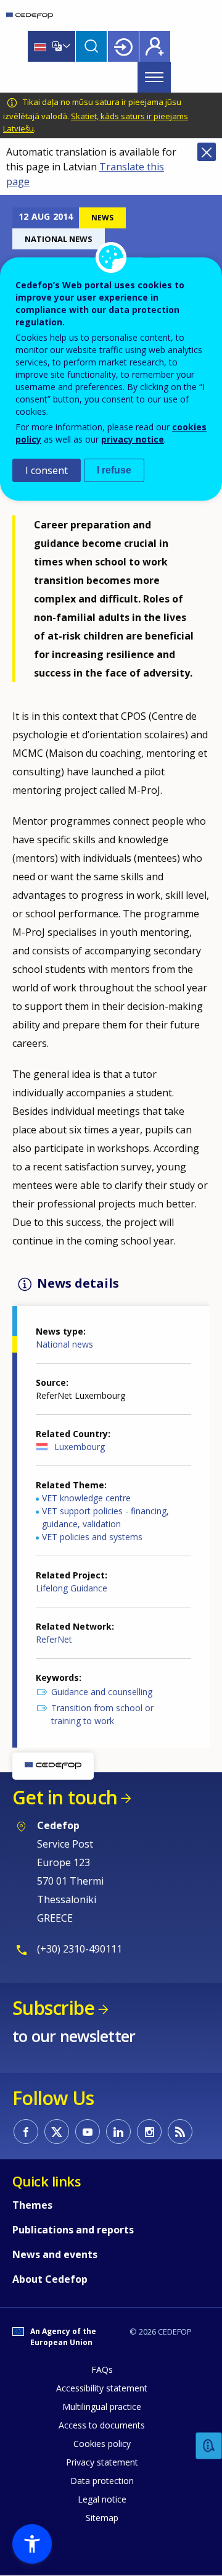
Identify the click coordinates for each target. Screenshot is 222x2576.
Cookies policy (102, 2444)
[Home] (30, 15)
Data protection (102, 2481)
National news (64, 1344)
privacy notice (133, 439)
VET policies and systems (92, 1537)
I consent (47, 470)
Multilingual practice (102, 2407)
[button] (32, 2544)
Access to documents (102, 2425)
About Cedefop (50, 2279)
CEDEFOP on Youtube (88, 2132)
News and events (55, 2254)
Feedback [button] (209, 2446)
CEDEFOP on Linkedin (118, 2132)
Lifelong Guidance (72, 1588)
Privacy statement (102, 2462)
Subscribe (53, 2008)
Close (207, 152)
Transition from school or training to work (102, 1714)
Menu (154, 77)
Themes (32, 2205)
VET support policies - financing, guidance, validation (105, 1517)
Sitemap (102, 2518)
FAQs (102, 2370)
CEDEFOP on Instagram (149, 2132)
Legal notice (102, 2499)
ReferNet (54, 1639)
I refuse (114, 470)
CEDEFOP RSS (180, 2132)
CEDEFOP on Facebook (26, 2132)
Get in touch (65, 1797)
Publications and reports (73, 2230)
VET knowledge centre (86, 1498)
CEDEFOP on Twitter (57, 2132)
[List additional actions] (65, 46)
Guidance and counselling (102, 1692)
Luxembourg (80, 1447)
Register (155, 46)
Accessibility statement (102, 2388)
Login (123, 46)
